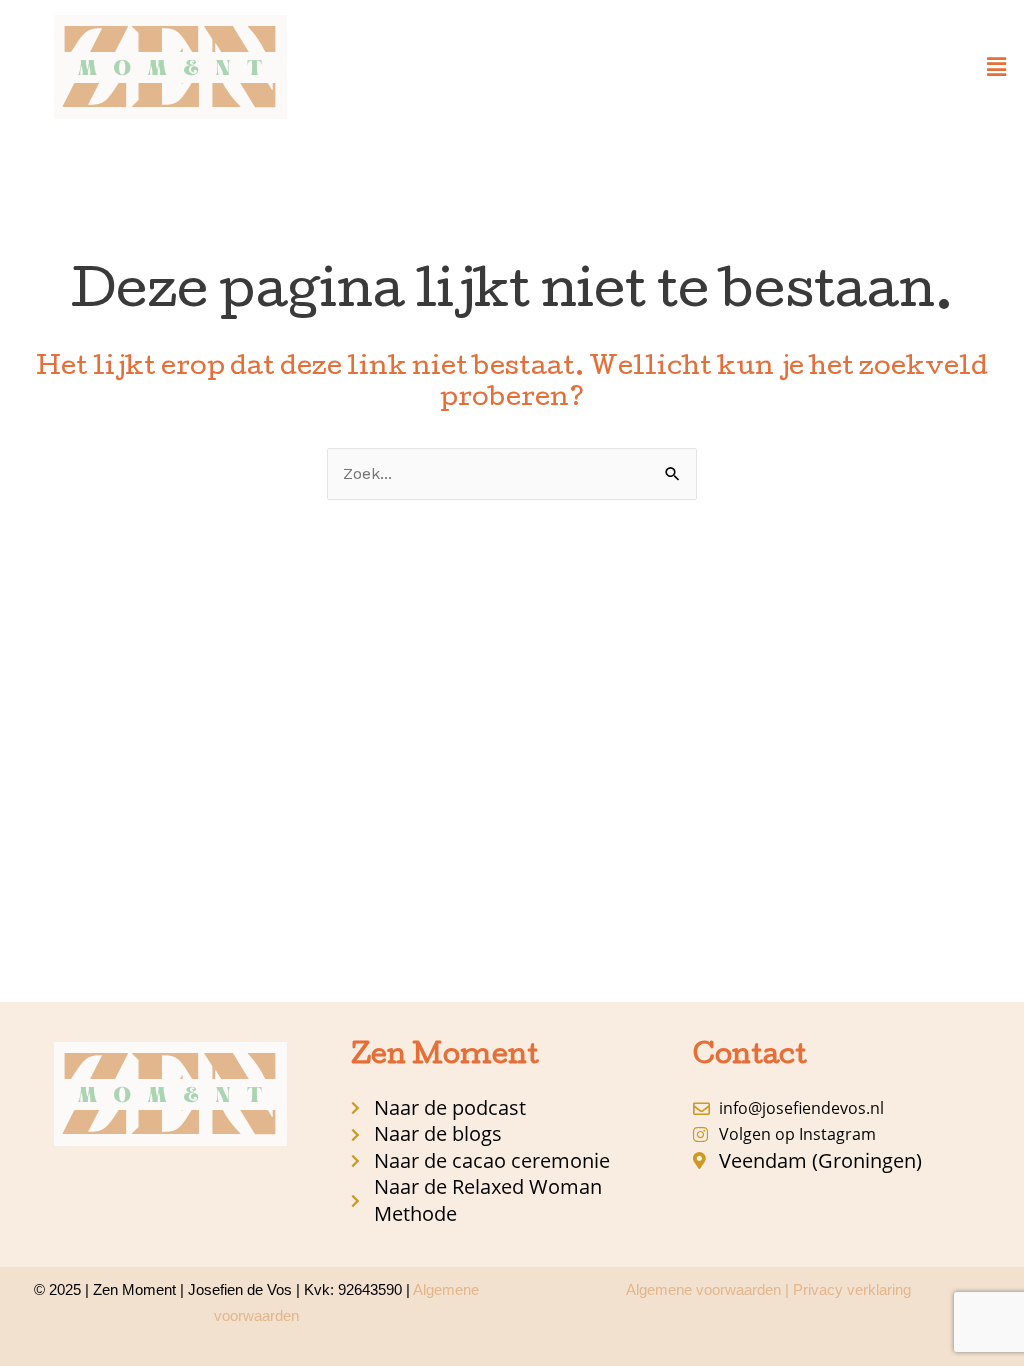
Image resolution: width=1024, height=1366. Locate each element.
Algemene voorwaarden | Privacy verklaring (768, 1289)
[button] (997, 67)
